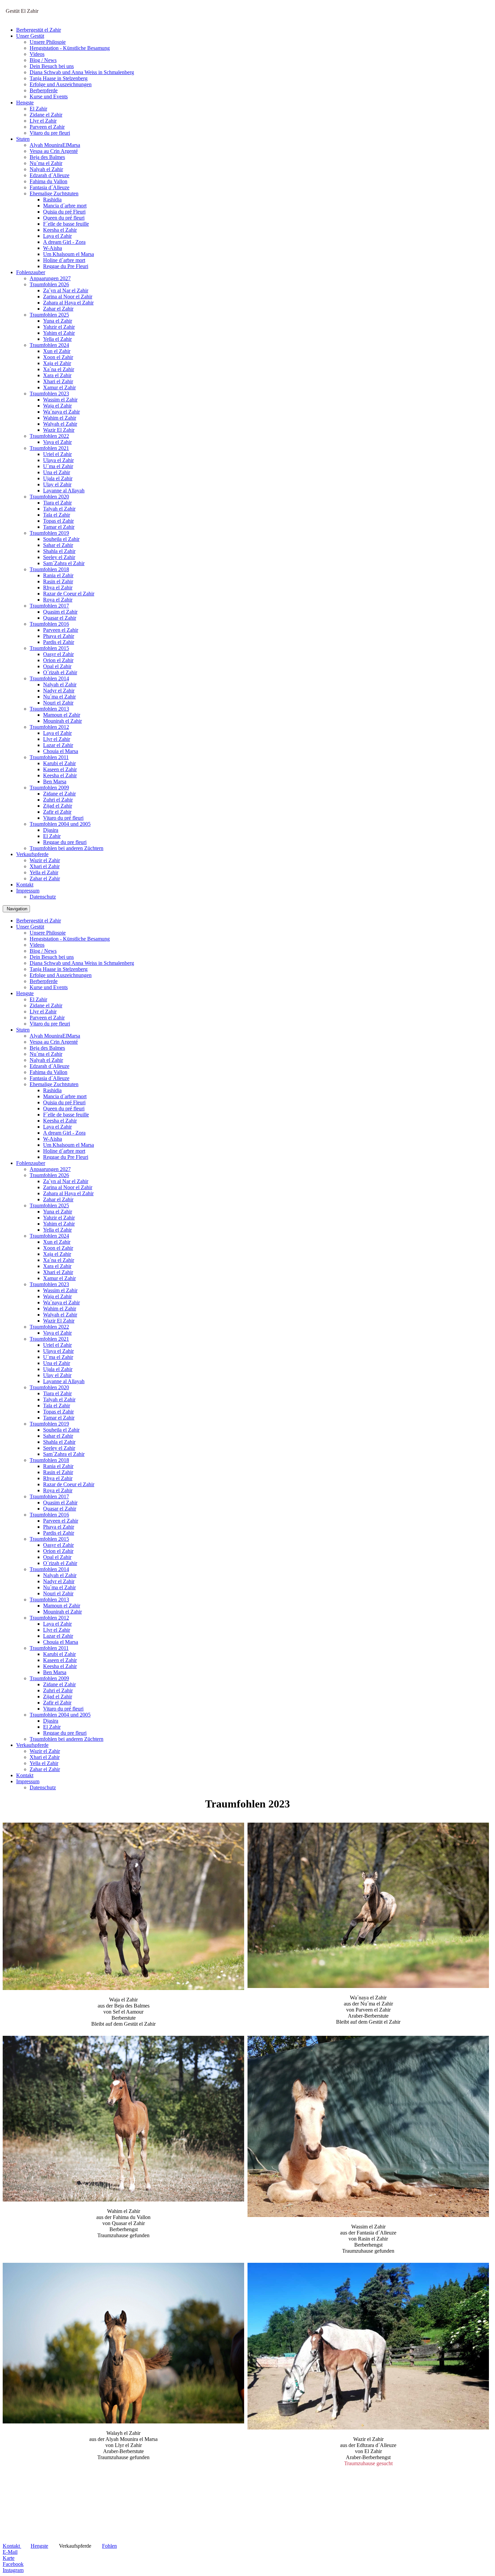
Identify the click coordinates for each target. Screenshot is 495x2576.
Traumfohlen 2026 (49, 284)
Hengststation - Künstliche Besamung (70, 48)
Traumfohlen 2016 (49, 624)
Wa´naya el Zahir (61, 412)
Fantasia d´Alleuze (49, 187)
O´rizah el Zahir (60, 672)
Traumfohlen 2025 (49, 315)
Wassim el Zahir (60, 400)
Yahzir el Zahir (59, 327)
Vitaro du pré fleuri (63, 818)
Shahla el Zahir (59, 551)
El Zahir (38, 109)
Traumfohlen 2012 (49, 727)
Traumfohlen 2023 (49, 394)
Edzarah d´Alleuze (49, 175)
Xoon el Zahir (58, 357)
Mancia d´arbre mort (65, 206)
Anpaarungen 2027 (50, 278)
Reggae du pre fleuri (65, 842)
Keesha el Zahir (60, 230)
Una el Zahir (57, 472)
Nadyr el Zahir (59, 691)
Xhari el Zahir (58, 381)
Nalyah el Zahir (46, 169)
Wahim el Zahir (60, 418)
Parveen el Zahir (47, 127)
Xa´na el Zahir (59, 369)
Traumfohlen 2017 (49, 606)
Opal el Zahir (57, 666)
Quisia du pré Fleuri (64, 212)
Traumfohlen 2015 (49, 648)
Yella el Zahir (57, 339)
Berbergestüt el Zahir (39, 30)
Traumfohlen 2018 (49, 569)
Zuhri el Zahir (58, 800)
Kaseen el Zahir (60, 769)
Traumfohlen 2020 (49, 497)
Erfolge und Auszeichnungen (61, 84)
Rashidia (52, 200)
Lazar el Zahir (58, 745)
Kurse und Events (49, 96)
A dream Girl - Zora (64, 242)
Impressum (28, 891)
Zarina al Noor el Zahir (68, 297)
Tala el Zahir (57, 515)
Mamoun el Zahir (62, 715)
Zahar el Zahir (58, 309)
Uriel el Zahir (57, 454)
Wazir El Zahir (59, 430)
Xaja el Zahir (57, 363)
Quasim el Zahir (60, 612)
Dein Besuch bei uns (52, 66)
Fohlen (109, 2546)
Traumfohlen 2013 (49, 709)
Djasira (51, 830)
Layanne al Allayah (64, 491)
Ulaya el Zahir (58, 460)
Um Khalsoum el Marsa (69, 254)
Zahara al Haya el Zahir (68, 303)
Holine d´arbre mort (64, 260)
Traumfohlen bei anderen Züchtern (67, 848)
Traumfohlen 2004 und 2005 (60, 824)
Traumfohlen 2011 (49, 757)
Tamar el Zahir (59, 527)
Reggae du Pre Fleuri (66, 266)
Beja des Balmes (47, 157)
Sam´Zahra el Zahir (64, 563)
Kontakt (25, 885)
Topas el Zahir (58, 521)
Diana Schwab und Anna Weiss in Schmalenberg (82, 72)
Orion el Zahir (58, 660)
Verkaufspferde (32, 854)
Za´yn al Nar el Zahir (66, 290)
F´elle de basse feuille (66, 224)
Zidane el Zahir (46, 115)
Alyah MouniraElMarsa (55, 145)
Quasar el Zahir (60, 618)
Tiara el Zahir (57, 503)
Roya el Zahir (58, 600)
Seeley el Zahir (59, 557)
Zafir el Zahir (57, 812)
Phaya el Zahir (59, 636)
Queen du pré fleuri (64, 218)
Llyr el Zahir (43, 121)
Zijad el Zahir (58, 806)
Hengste (25, 103)
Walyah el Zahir (60, 424)
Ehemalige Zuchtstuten (54, 193)
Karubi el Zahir (59, 763)
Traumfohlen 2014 (49, 678)
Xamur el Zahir (59, 387)
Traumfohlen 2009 (49, 788)
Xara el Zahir (57, 375)
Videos (37, 54)
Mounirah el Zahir (62, 721)
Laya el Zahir (57, 236)
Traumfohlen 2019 (49, 533)
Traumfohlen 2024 (49, 345)
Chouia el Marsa (61, 751)
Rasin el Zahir (58, 581)
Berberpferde (44, 90)
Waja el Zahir (57, 406)
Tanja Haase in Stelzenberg (59, 78)
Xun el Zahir (57, 351)
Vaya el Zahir (57, 442)
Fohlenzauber (31, 272)
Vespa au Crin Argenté (54, 151)
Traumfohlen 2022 (49, 436)
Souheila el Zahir (61, 539)
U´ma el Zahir (58, 466)
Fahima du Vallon (48, 181)
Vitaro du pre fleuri (50, 133)
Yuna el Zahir (58, 321)
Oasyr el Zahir (58, 654)
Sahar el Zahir (58, 545)
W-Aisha (53, 248)
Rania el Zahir (58, 575)
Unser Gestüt (30, 36)
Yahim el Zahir (59, 333)
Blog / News (43, 60)
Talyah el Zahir (59, 509)
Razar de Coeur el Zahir (69, 594)
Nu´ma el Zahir (46, 163)
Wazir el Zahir (45, 860)
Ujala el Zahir (58, 478)
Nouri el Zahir (58, 703)
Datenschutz (43, 897)
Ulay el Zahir (57, 484)
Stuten (23, 139)
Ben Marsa (55, 781)
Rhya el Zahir (58, 588)
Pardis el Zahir (59, 642)
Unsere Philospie (48, 42)
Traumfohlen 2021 (49, 448)
